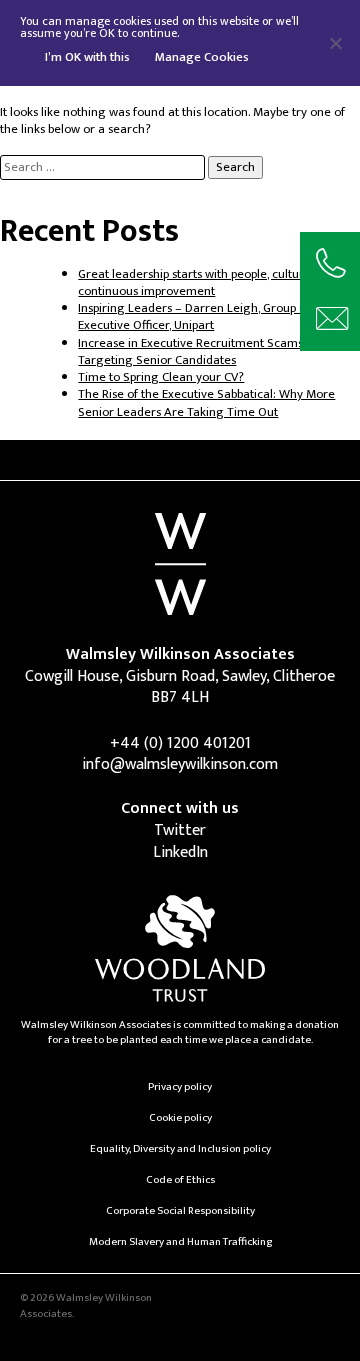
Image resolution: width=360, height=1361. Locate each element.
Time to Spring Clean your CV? (161, 377)
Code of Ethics (180, 1179)
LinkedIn (180, 852)
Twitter (180, 830)
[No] (335, 43)
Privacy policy (180, 1086)
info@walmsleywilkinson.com (180, 764)
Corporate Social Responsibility (180, 1210)
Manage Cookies (202, 57)
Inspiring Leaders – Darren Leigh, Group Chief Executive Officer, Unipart (202, 317)
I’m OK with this (87, 57)
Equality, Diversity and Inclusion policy (180, 1148)
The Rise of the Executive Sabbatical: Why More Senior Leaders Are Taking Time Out (206, 403)
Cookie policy (180, 1117)
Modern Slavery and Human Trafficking (180, 1241)
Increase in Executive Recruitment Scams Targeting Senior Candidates (190, 352)
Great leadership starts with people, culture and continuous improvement (206, 283)
